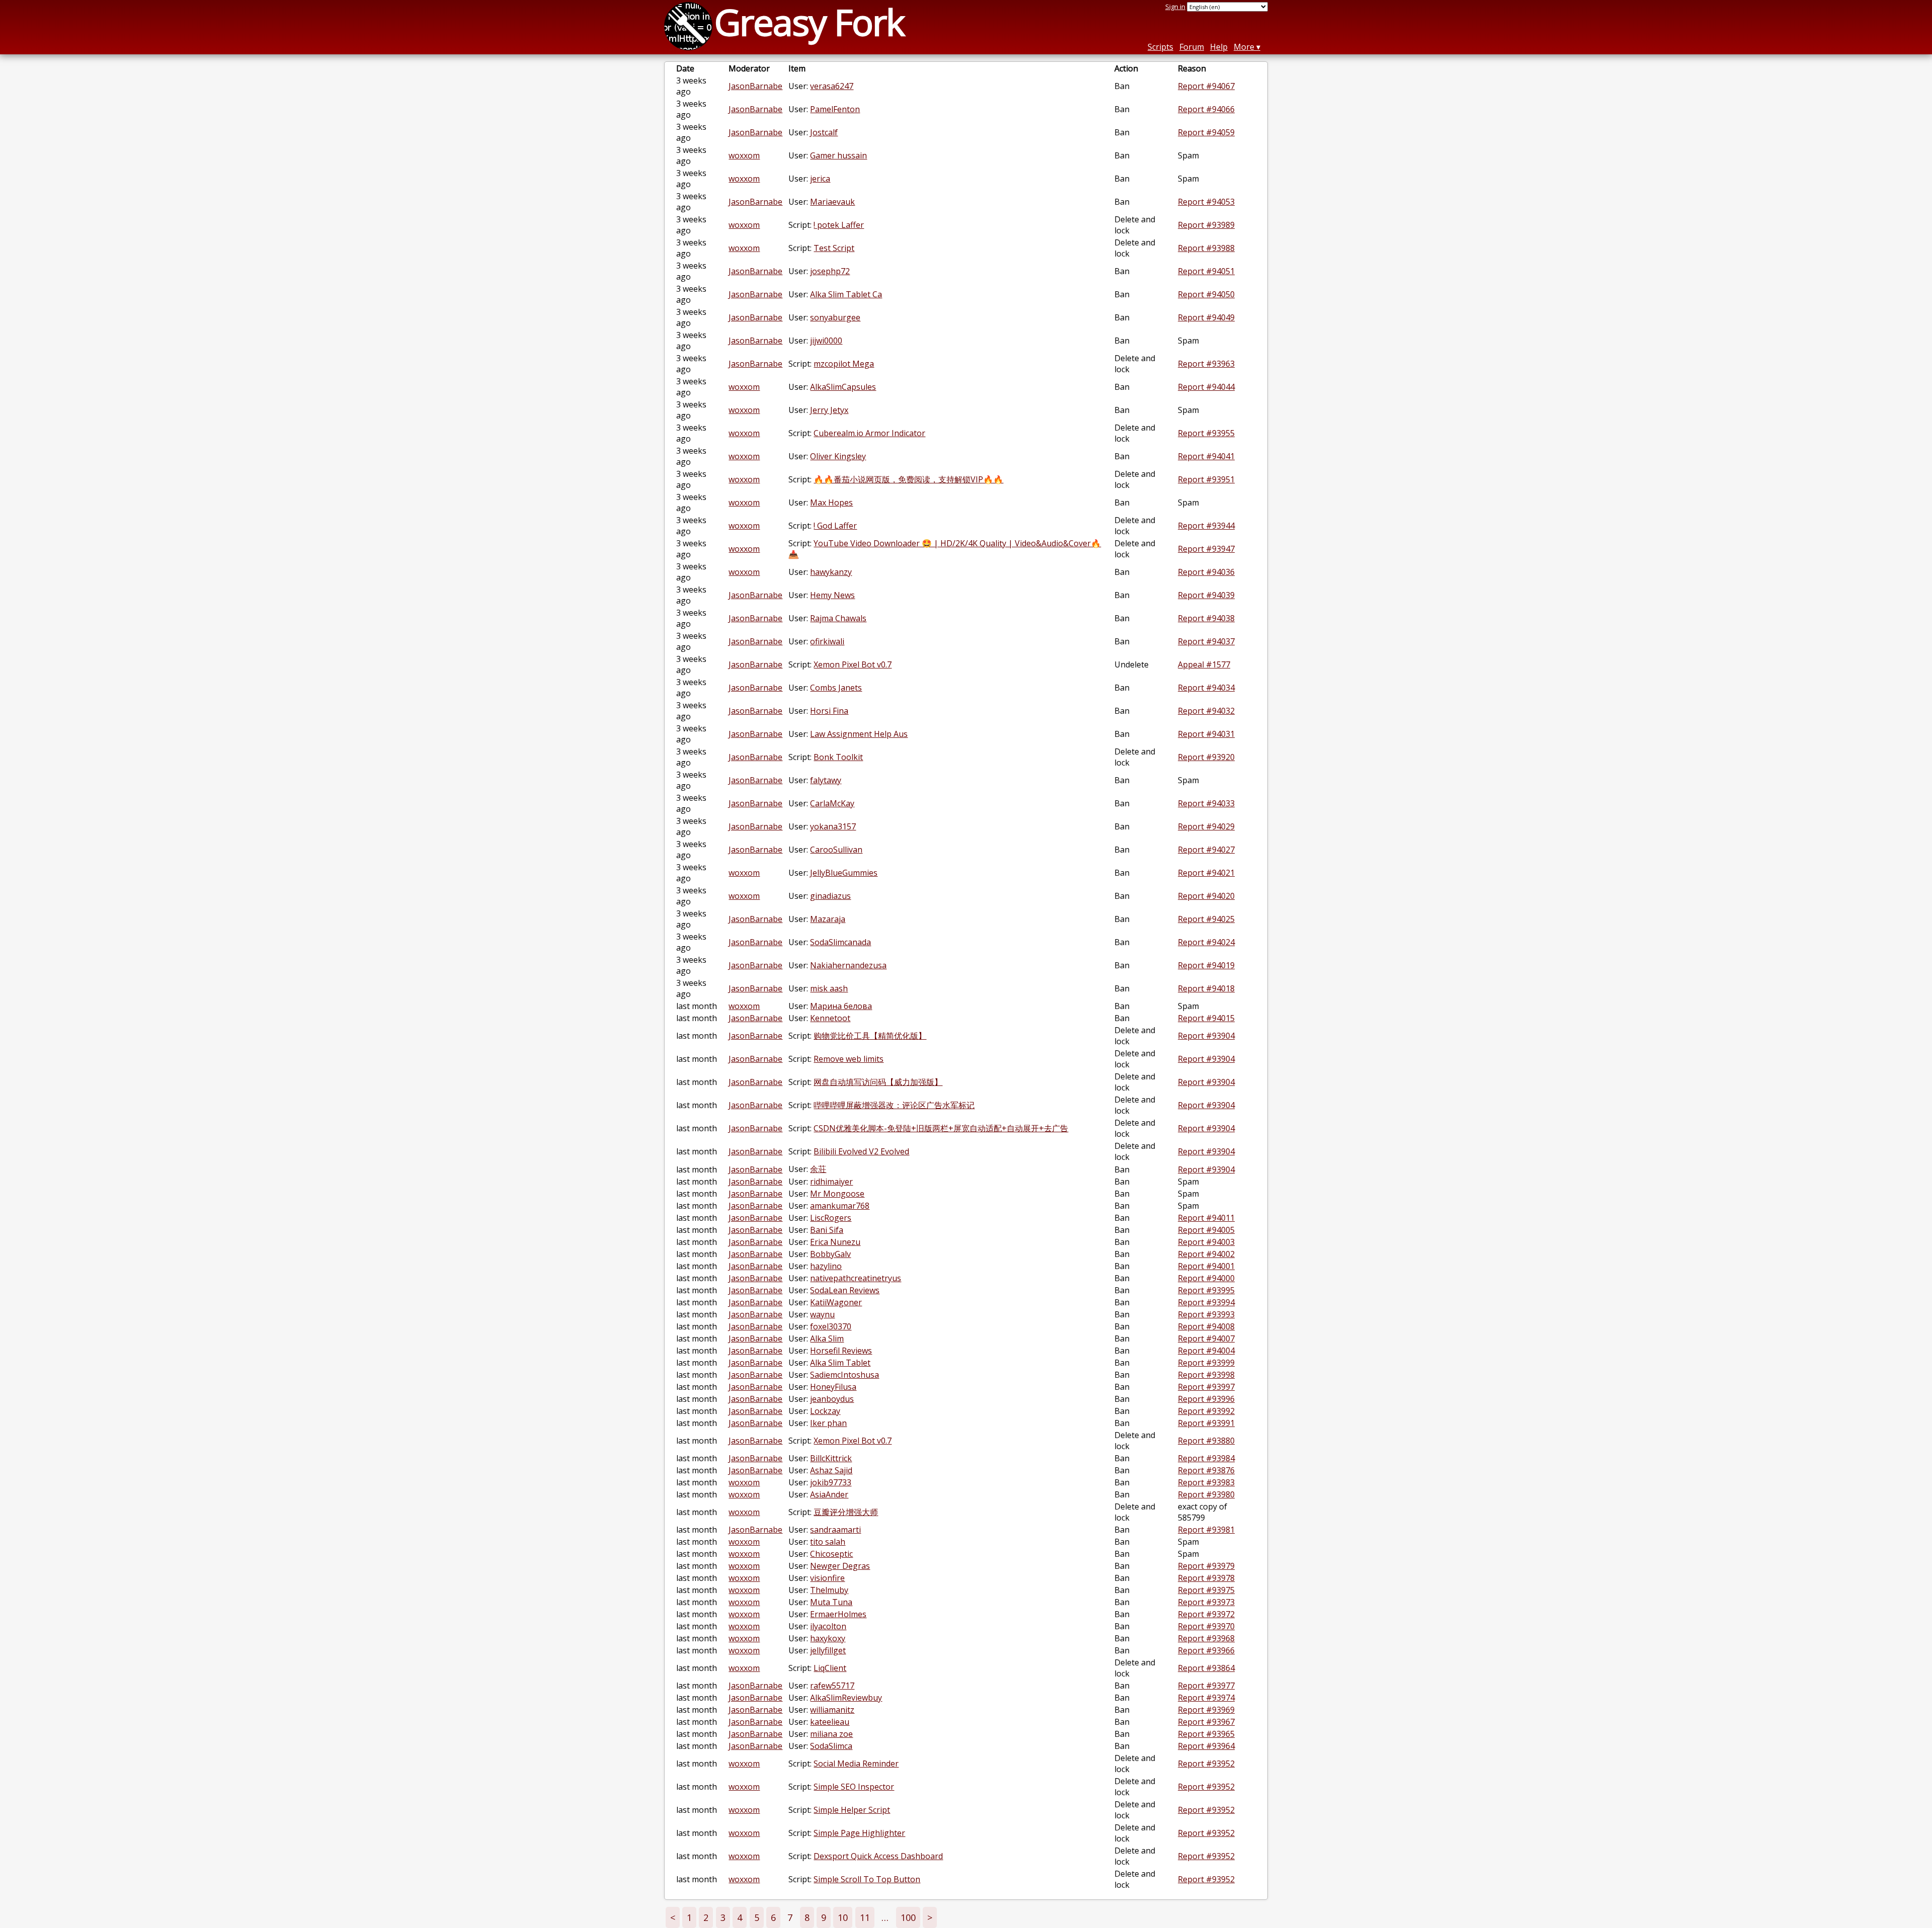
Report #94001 (1206, 1266)
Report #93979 (1206, 1566)
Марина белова (841, 1006)
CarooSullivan (836, 850)
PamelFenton (835, 109)
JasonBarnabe (755, 86)
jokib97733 (831, 1482)
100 (908, 1917)
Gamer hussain (838, 155)
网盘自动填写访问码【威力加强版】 (878, 1082)
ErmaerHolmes (838, 1614)
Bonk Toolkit (838, 757)
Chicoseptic (831, 1554)
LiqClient (830, 1668)
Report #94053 (1206, 202)
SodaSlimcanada (840, 942)
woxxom (744, 155)
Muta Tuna (831, 1602)
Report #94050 (1206, 294)
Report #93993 (1206, 1314)
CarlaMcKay (832, 803)
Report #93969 (1206, 1710)
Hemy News (832, 595)
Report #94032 (1206, 711)
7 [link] (790, 1917)
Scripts (1160, 47)
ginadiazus (830, 896)
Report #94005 (1206, 1230)
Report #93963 (1206, 364)
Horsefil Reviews (841, 1351)
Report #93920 (1206, 757)
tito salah (828, 1542)
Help (1219, 47)
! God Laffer (835, 526)
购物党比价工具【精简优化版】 (870, 1036)
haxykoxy (828, 1638)
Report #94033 (1206, 803)
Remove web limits (849, 1059)
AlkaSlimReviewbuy (846, 1698)
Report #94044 (1206, 387)
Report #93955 (1206, 433)
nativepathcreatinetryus (856, 1278)
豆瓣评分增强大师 (846, 1512)
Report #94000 (1206, 1278)
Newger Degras (840, 1566)
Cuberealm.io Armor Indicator (869, 433)
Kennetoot (830, 1018)
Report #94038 (1206, 618)
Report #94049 (1206, 317)
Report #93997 (1206, 1387)
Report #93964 (1206, 1746)
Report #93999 (1206, 1363)
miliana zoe (831, 1734)
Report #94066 (1206, 109)
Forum (1192, 47)
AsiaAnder (829, 1494)
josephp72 (830, 271)
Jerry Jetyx (829, 410)
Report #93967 (1206, 1722)
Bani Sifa (827, 1230)
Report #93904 (1206, 1036)
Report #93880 (1206, 1441)
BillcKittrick (831, 1458)
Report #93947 (1206, 549)
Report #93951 (1206, 479)
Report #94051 (1206, 271)
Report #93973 (1206, 1602)
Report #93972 (1206, 1614)
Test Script (834, 248)
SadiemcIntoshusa (844, 1375)
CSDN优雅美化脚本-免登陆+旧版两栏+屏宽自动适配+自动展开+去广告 (941, 1128)
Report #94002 (1206, 1254)
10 (843, 1917)
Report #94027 (1206, 850)
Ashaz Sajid (831, 1470)
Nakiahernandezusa (848, 965)
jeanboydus (832, 1399)
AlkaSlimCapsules (843, 387)
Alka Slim (827, 1338)
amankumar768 (840, 1206)
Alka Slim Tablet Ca (846, 294)
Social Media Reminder (856, 1764)
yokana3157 (833, 826)
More (1244, 47)
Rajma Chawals (838, 618)
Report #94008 (1206, 1326)
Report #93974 (1206, 1698)
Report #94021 (1206, 873)
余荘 (818, 1169)
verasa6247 (832, 86)
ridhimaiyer (831, 1182)
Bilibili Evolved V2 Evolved (861, 1151)
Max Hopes (831, 502)
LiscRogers (831, 1218)
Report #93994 (1206, 1302)
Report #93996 (1206, 1399)
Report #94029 (1206, 826)
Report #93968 (1206, 1638)
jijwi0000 (826, 341)
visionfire (827, 1578)
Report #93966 (1206, 1650)
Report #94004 (1206, 1351)
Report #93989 (1206, 225)
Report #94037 (1206, 641)
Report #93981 (1206, 1530)
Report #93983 (1206, 1482)
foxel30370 (831, 1326)
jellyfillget (828, 1650)
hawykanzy (831, 572)
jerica (820, 179)
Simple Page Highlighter (859, 1833)
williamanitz (832, 1710)
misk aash (829, 988)
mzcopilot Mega (844, 364)
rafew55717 (832, 1686)
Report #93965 (1206, 1734)
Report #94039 (1206, 595)
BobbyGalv (830, 1254)
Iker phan (828, 1423)
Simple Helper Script (852, 1810)
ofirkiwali (827, 641)
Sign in (1175, 7)
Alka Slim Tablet (840, 1363)
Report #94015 (1206, 1018)
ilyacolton (828, 1626)
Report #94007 (1206, 1338)
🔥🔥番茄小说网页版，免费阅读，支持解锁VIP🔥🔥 (908, 479)
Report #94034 (1206, 688)
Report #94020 (1206, 896)
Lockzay (825, 1411)
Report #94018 (1206, 988)
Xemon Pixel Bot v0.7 (853, 664)
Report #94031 (1206, 734)
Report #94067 (1206, 86)
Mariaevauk (832, 202)
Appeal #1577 (1204, 664)
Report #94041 (1206, 456)
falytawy (826, 780)
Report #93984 (1206, 1458)
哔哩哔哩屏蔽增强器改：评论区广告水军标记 (894, 1105)
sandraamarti (835, 1530)
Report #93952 (1206, 1764)
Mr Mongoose (837, 1194)
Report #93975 (1206, 1590)
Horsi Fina (829, 711)
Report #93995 (1206, 1290)
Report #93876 (1206, 1470)
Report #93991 (1206, 1423)
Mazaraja (828, 919)
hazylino (826, 1266)
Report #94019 (1206, 965)
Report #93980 (1206, 1494)
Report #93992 (1206, 1411)
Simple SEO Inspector (854, 1787)
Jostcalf (824, 132)
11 (865, 1917)
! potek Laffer (839, 225)
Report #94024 (1206, 942)
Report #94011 (1206, 1218)
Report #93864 (1206, 1668)
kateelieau (830, 1722)
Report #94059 (1206, 132)
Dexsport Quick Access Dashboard (878, 1856)
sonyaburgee (835, 317)
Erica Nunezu (835, 1242)
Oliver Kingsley (838, 456)
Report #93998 (1206, 1375)
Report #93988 (1206, 248)
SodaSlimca (831, 1746)
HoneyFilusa (833, 1387)
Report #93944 (1206, 526)
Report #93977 (1206, 1686)
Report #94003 (1206, 1242)
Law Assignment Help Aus (859, 734)
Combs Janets (836, 688)
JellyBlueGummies (844, 873)
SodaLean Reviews (845, 1290)
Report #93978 (1206, 1578)
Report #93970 (1206, 1626)
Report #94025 (1206, 919)
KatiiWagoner (836, 1302)
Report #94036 (1206, 572)
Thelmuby (829, 1590)
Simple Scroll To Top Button (867, 1879)
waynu (822, 1314)
